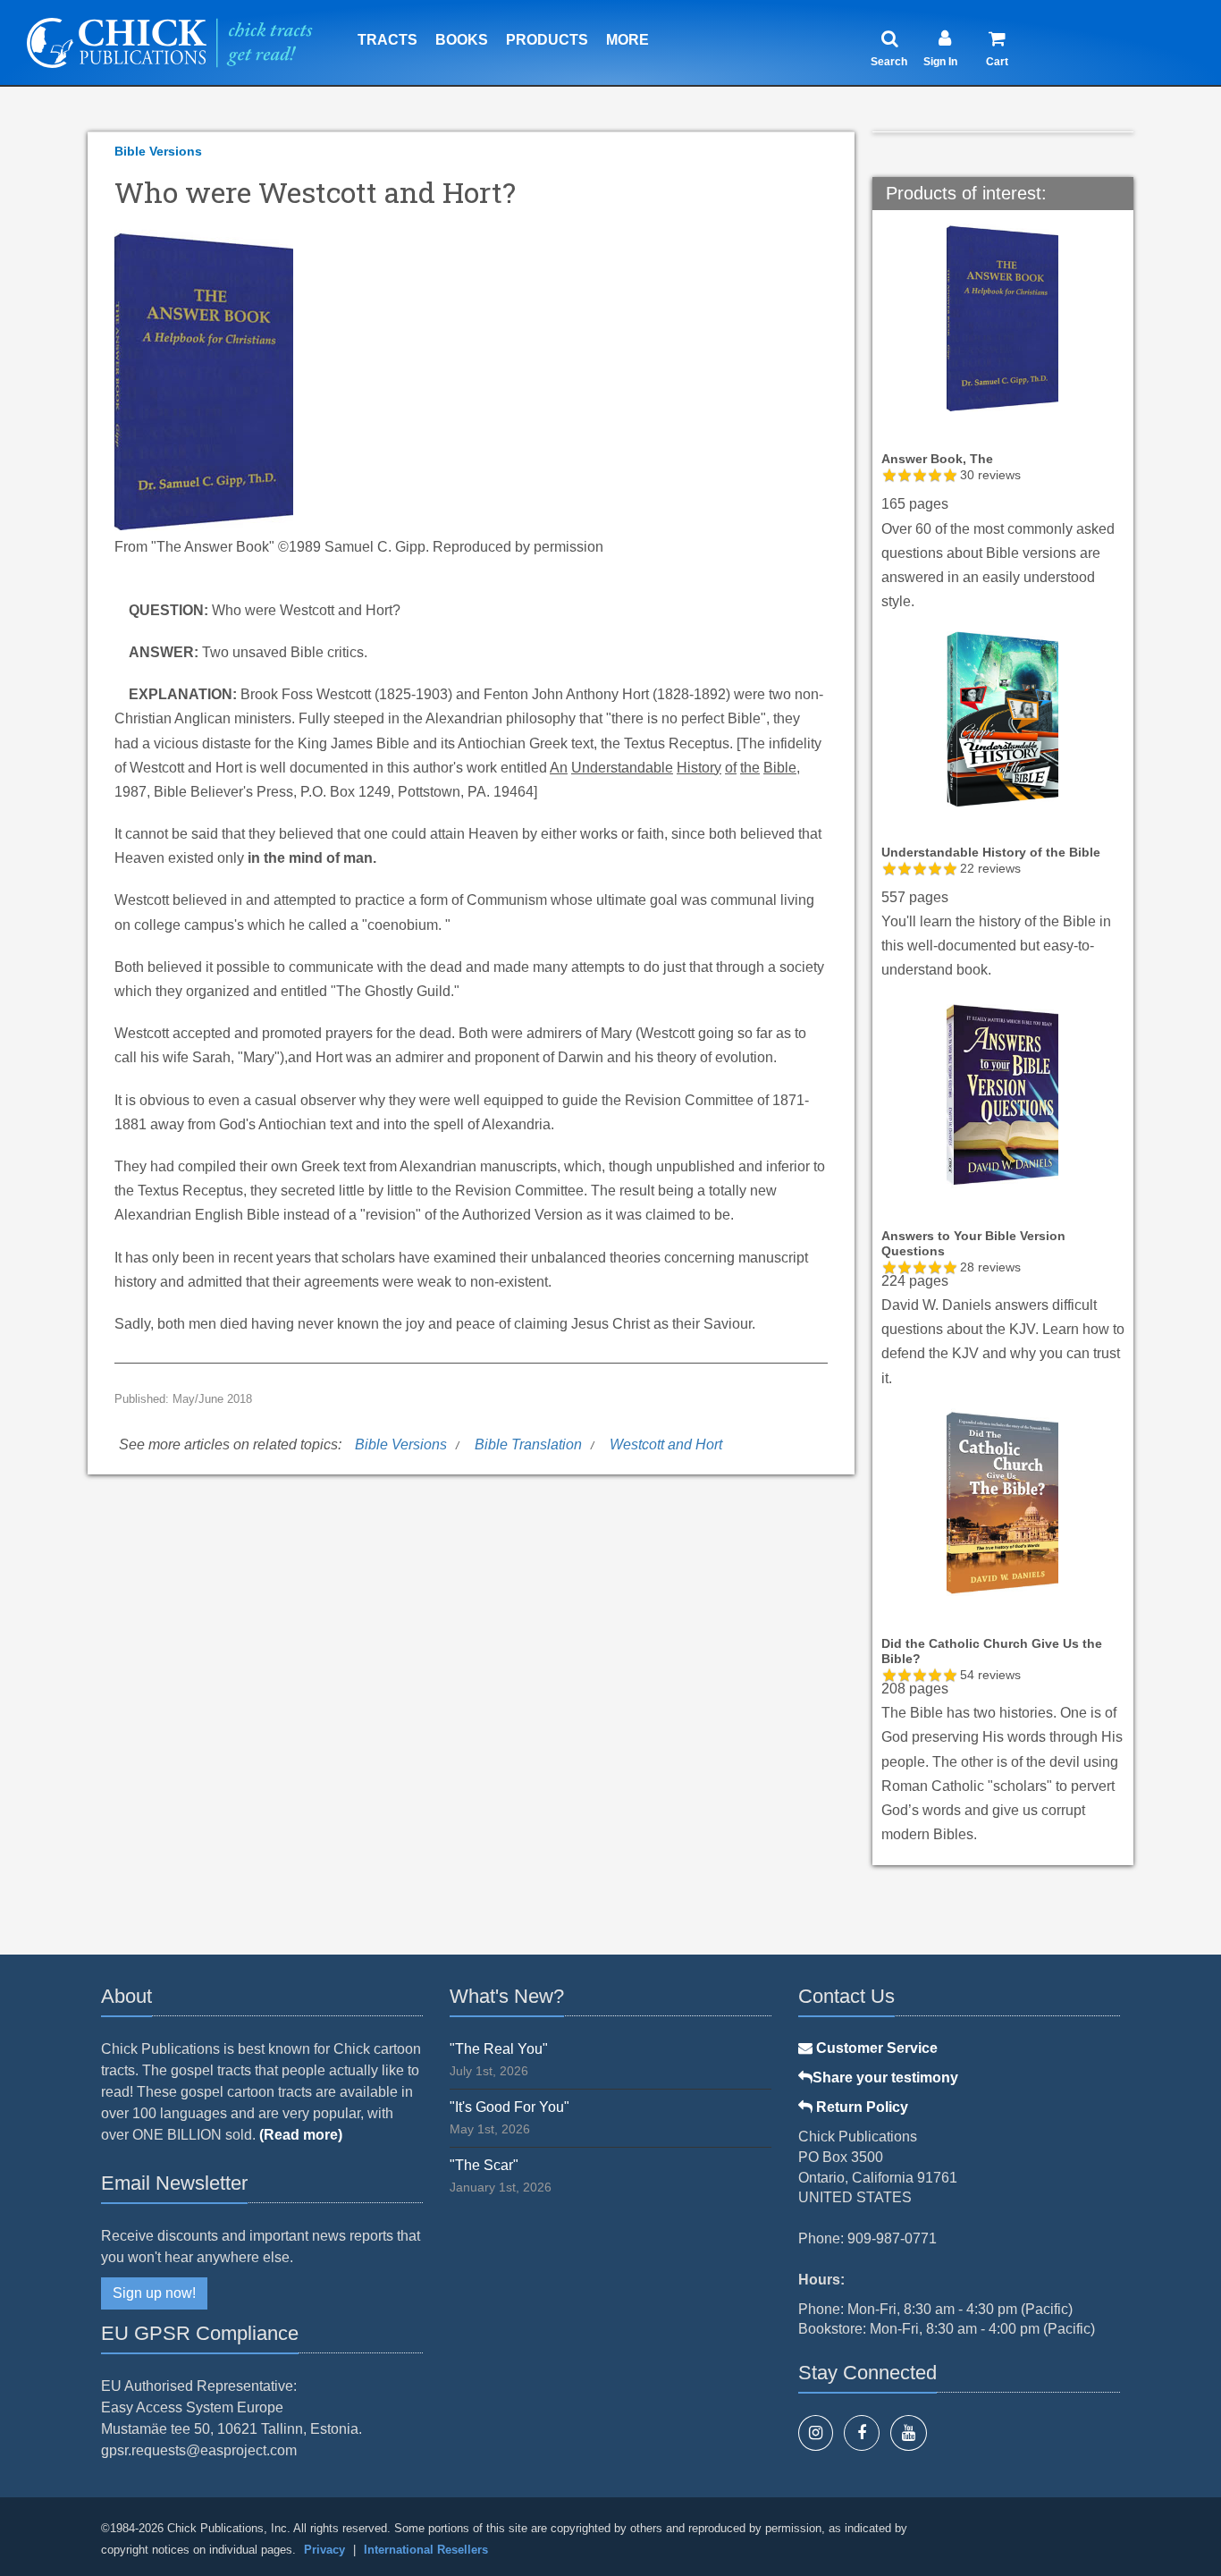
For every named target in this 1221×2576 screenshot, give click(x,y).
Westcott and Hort (666, 1444)
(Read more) (301, 2135)
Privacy (324, 2550)
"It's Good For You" (509, 2107)
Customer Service (875, 2048)
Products (547, 40)
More (627, 40)
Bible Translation (528, 1444)
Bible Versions (158, 151)
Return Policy (860, 2107)
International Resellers (426, 2550)
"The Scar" (484, 2165)
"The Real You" (499, 2049)
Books (462, 40)
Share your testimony (885, 2078)
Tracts (387, 40)
